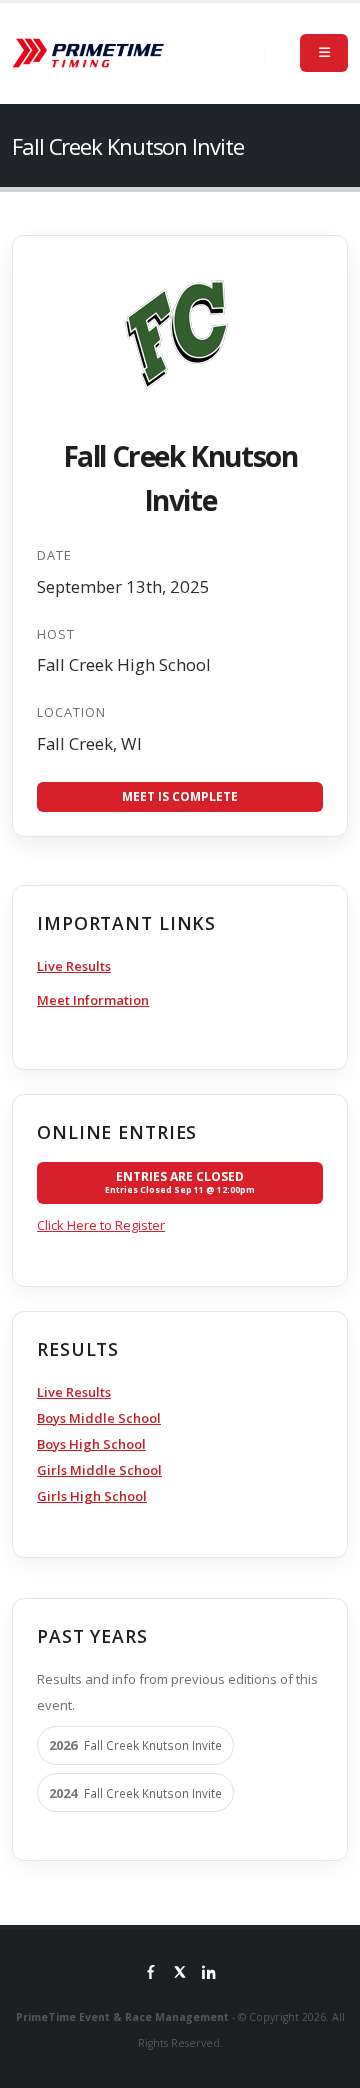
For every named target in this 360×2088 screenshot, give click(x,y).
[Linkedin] (209, 1974)
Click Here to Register (101, 1225)
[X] (180, 1974)
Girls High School (92, 1496)
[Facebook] (151, 1974)
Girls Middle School (99, 1470)
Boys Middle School (99, 1418)
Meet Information (93, 1000)
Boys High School (91, 1444)
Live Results (74, 966)
